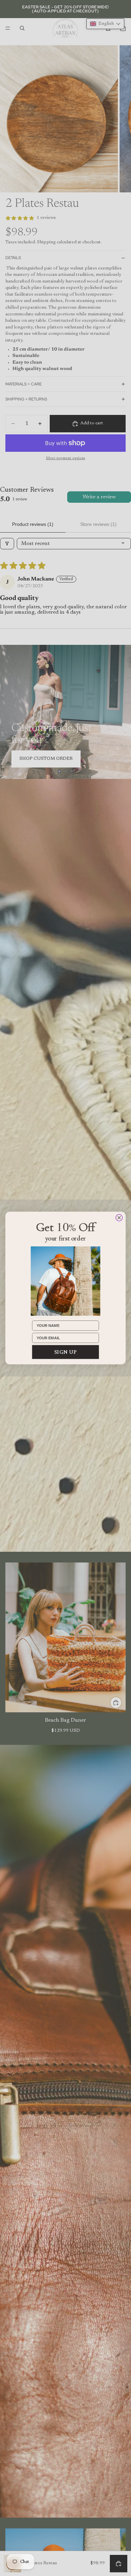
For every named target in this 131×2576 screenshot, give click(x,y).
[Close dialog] (119, 1218)
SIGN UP (66, 1352)
